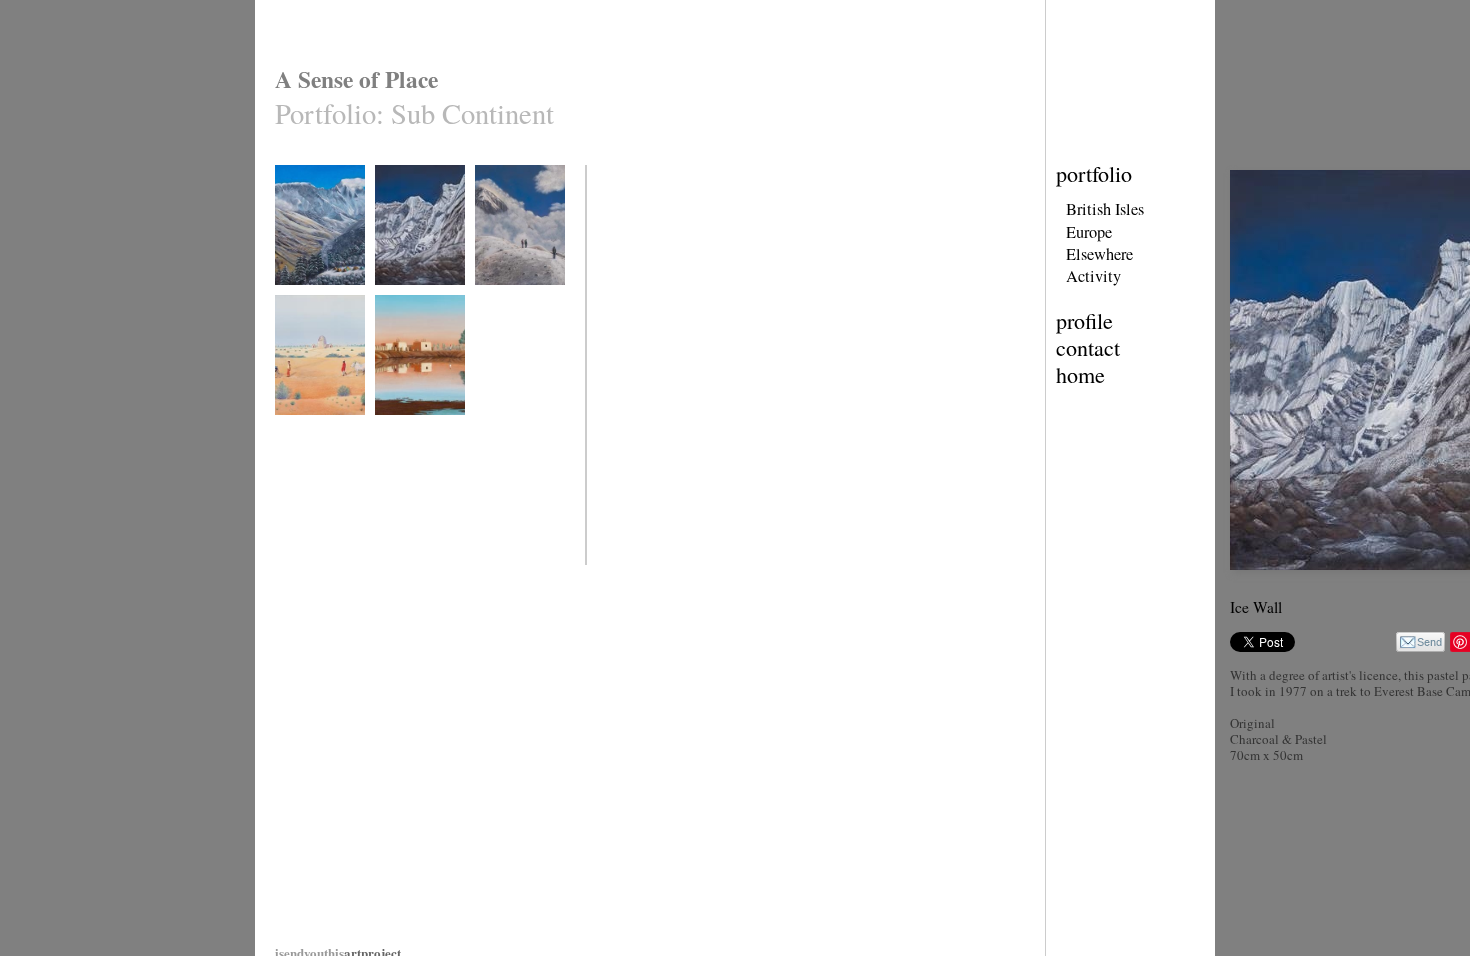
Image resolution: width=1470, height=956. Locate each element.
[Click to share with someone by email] (1420, 642)
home (1080, 374)
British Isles (1105, 209)
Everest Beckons (314, 297)
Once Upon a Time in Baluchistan (319, 434)
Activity (1093, 276)
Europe (1089, 232)
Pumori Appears (513, 297)
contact (1088, 347)
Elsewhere (1099, 254)
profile (1084, 320)
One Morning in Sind (412, 434)
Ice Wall (394, 297)
